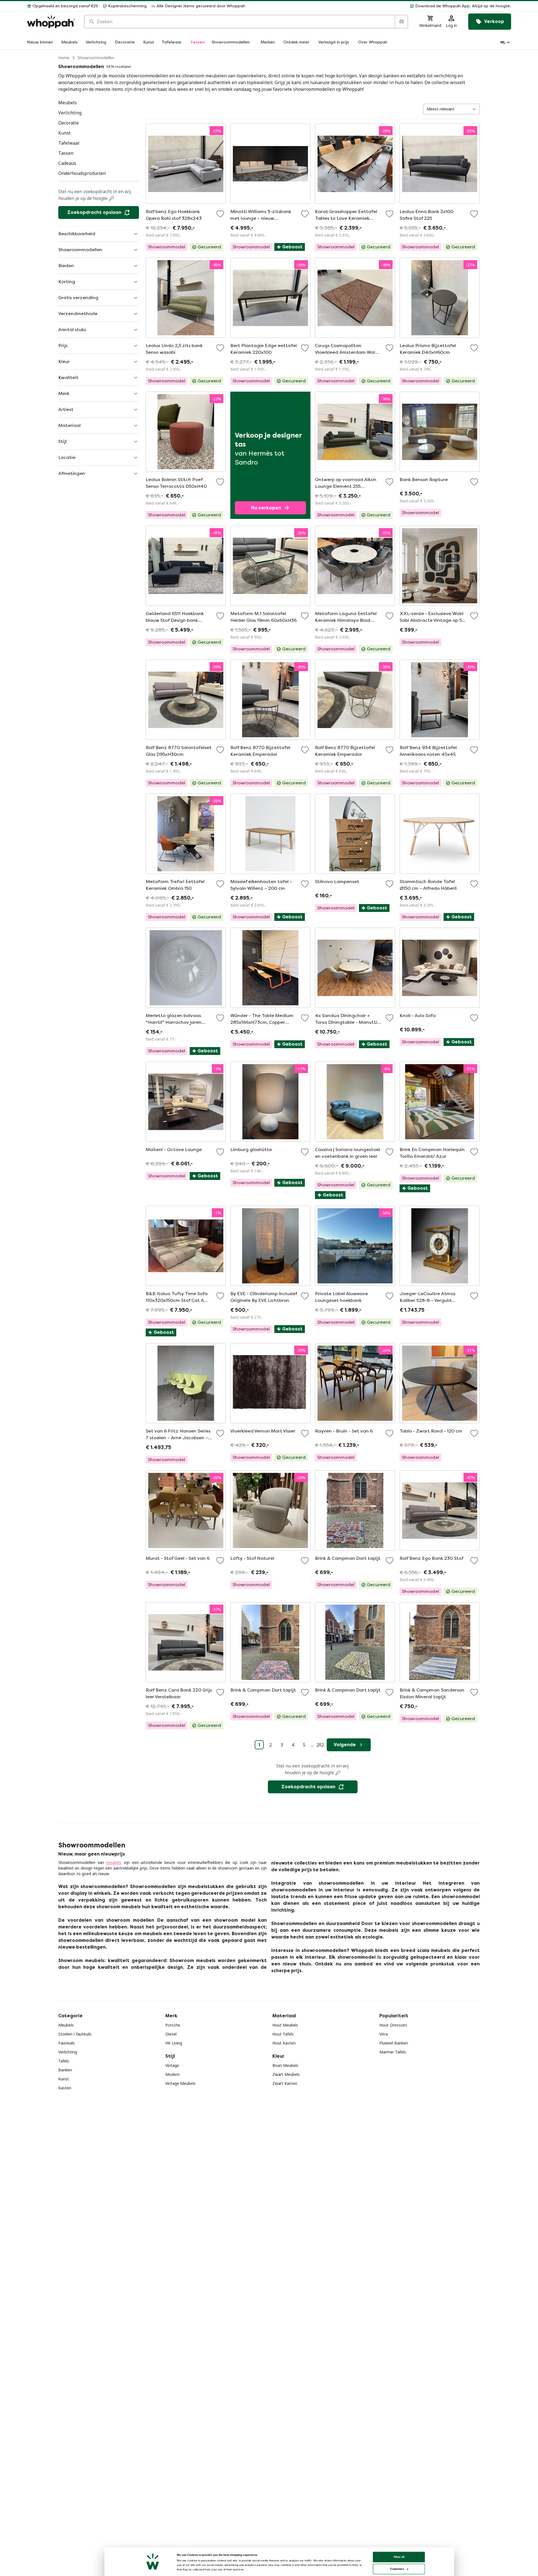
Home (64, 58)
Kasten (65, 2088)
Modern (172, 2074)
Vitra (384, 2034)
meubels (114, 1862)
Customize (397, 2569)
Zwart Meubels (286, 2074)
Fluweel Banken (394, 2043)
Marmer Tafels (393, 2052)
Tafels (64, 2061)
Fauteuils (67, 2043)
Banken (65, 2070)
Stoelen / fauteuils (75, 2034)
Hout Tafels (283, 2034)
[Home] (51, 22)
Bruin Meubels (285, 2065)
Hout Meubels (285, 2025)
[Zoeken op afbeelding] (401, 22)
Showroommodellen (96, 58)
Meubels (66, 2025)
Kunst (64, 2079)
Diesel (171, 2034)
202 (320, 1745)
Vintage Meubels (180, 2083)
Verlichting (68, 2052)
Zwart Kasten (285, 2083)
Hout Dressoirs (393, 2025)
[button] (380, 6)
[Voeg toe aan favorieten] (220, 214)
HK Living (174, 2043)
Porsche (173, 2025)
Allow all (399, 2557)
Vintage (172, 2065)
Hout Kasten (284, 2043)
